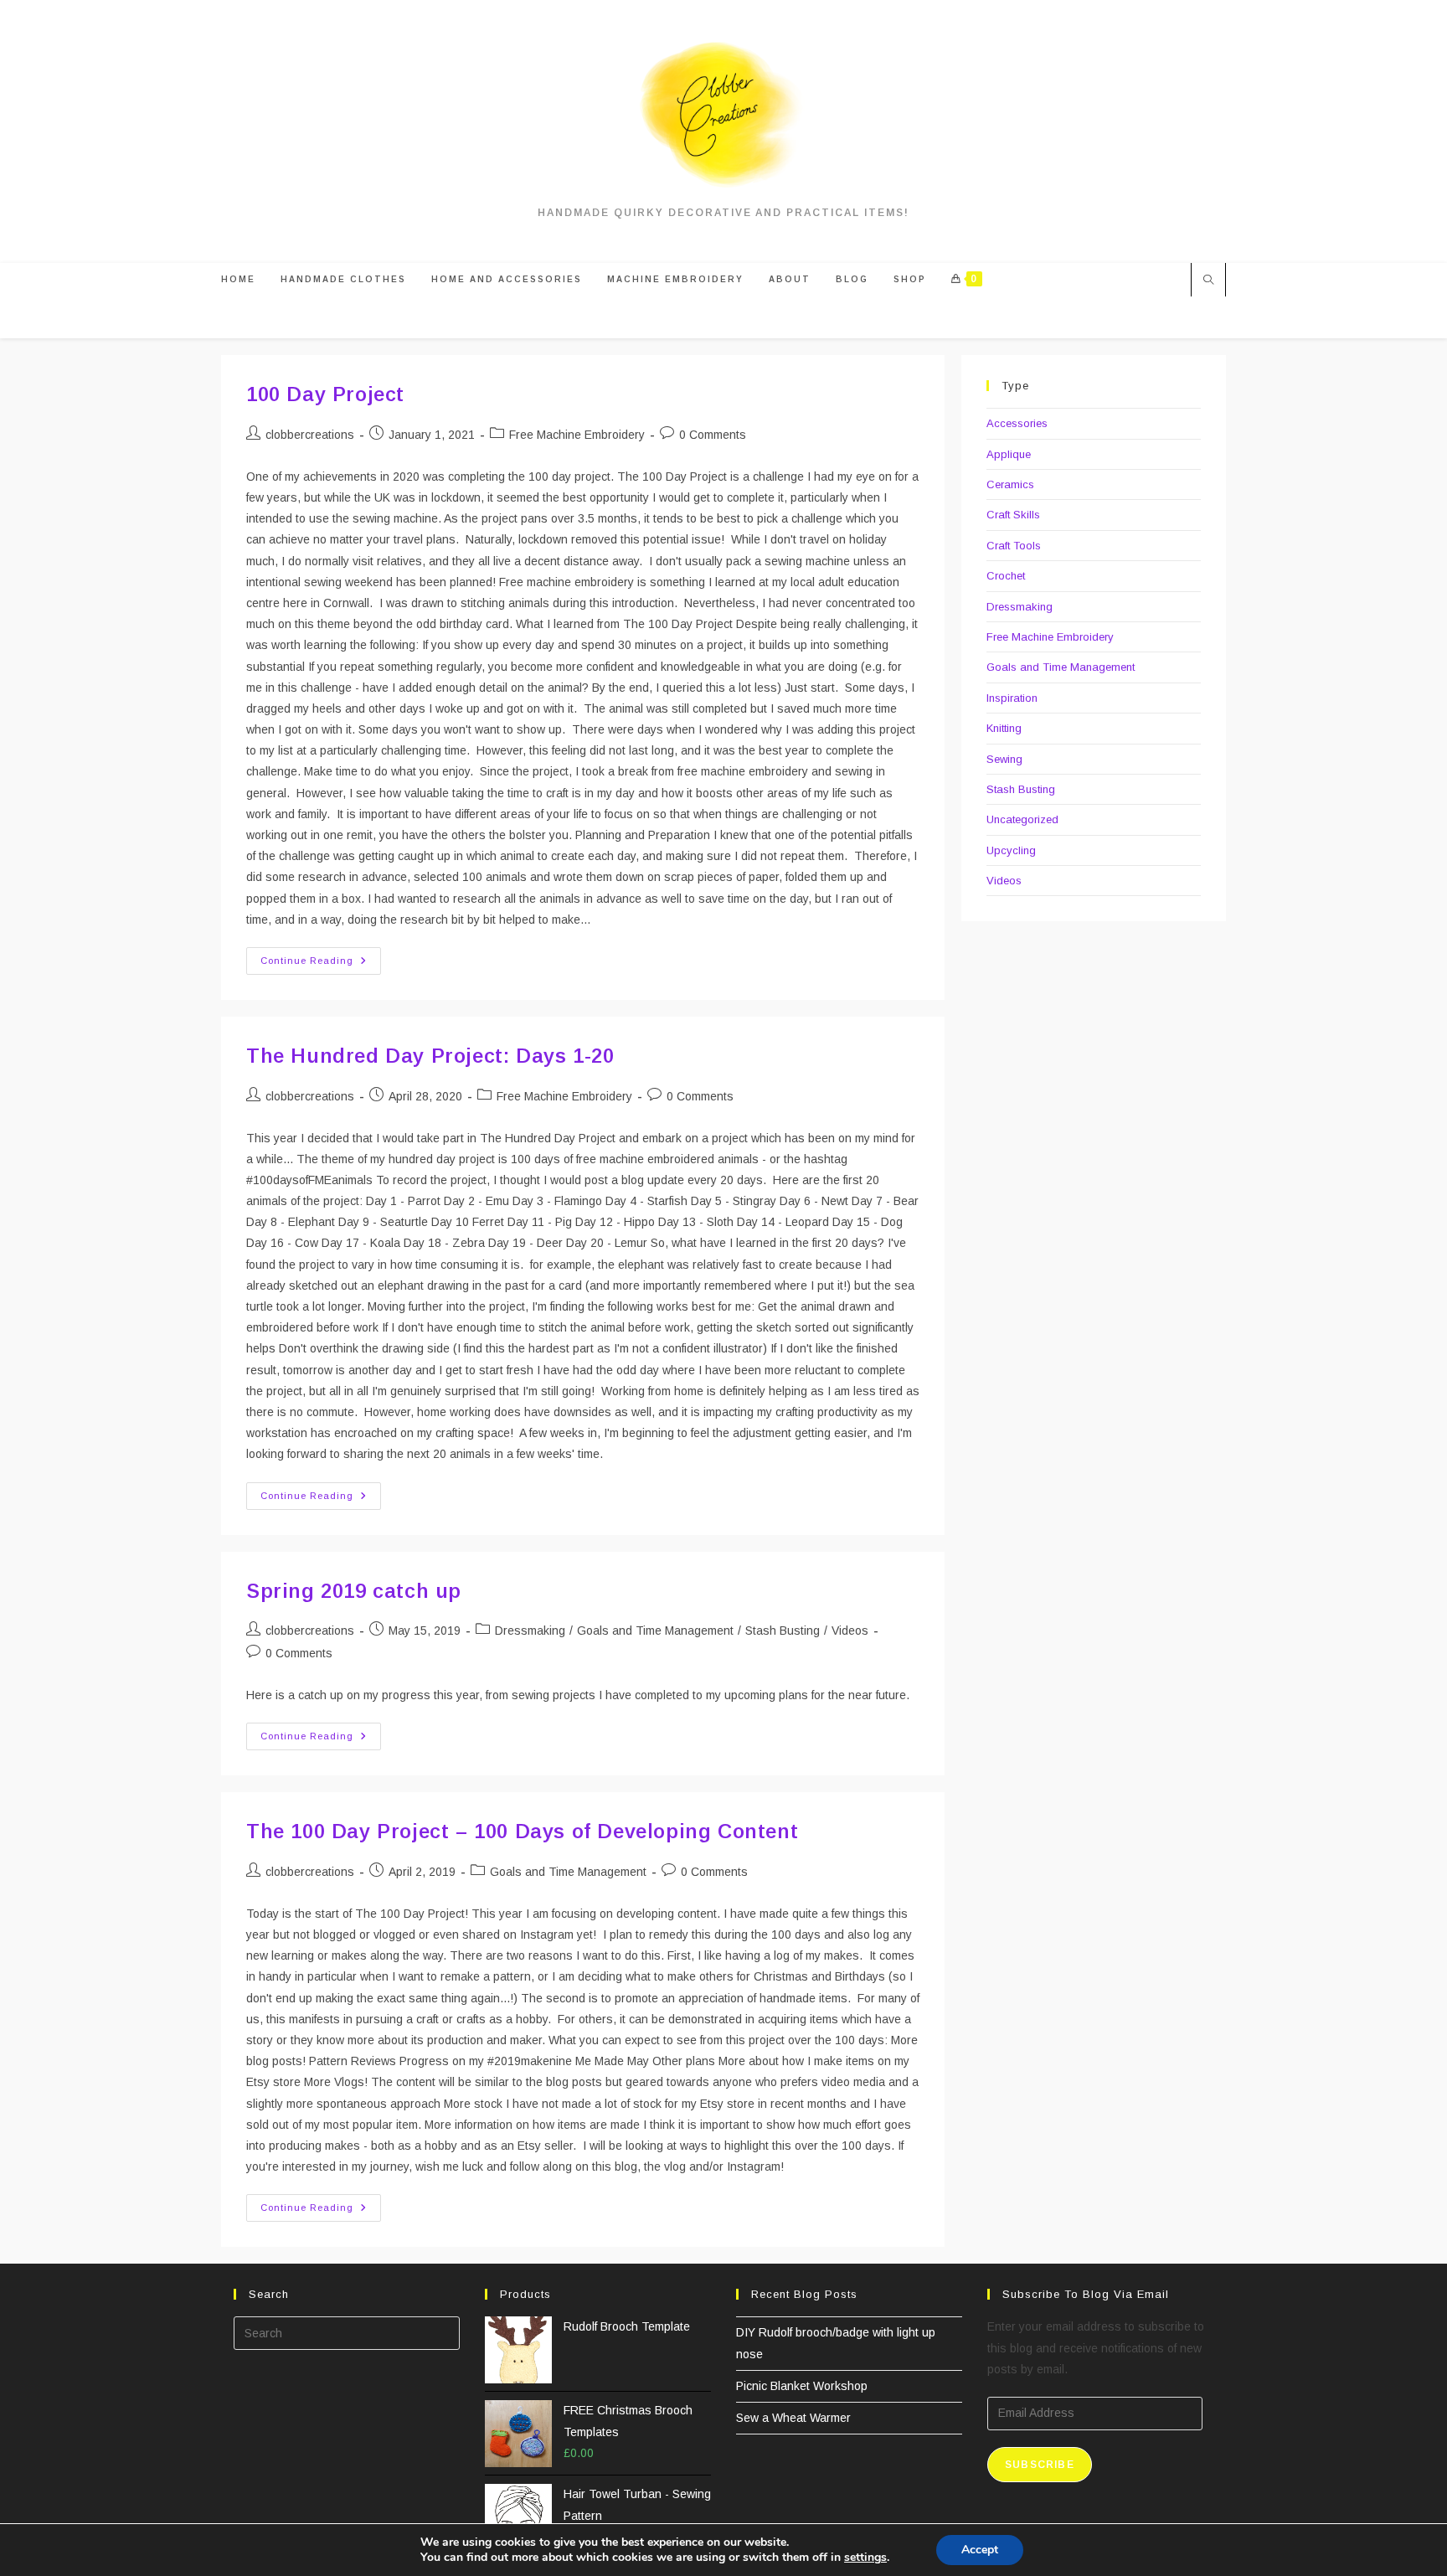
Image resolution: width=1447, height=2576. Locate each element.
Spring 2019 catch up (354, 1591)
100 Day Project (325, 394)
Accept (980, 2550)
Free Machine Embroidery (577, 435)
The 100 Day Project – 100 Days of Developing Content (522, 1831)
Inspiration (1012, 698)
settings (865, 2558)
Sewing (1004, 759)
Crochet (1006, 576)
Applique (1009, 454)
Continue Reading (321, 965)
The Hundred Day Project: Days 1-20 (430, 1056)
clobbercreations (310, 435)
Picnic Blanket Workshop (802, 2386)
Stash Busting (783, 1631)
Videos (850, 1631)
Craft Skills (1013, 515)
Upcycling (1011, 850)
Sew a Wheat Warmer (793, 2418)
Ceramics (1010, 484)
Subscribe (1040, 2465)
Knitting (1004, 728)
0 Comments (713, 435)
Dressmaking (530, 1631)
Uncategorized (1022, 819)
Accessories (1017, 423)
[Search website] (1208, 281)
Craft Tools (1014, 546)
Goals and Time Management (655, 1631)
